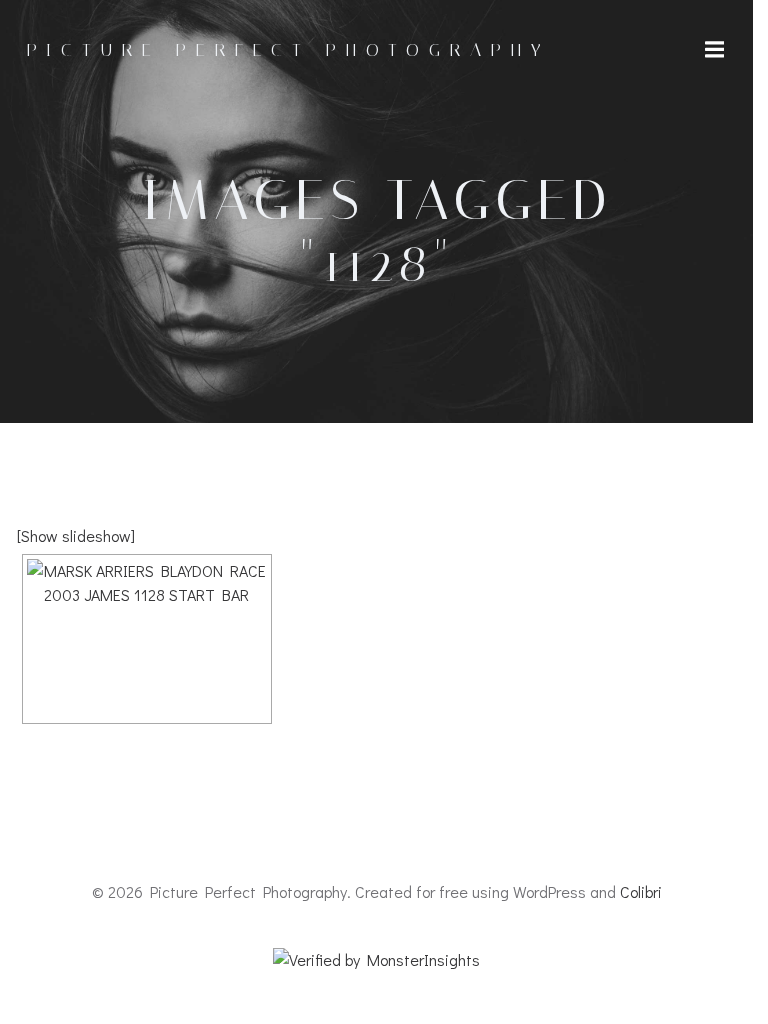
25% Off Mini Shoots (88, 318)
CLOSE (704, 26)
